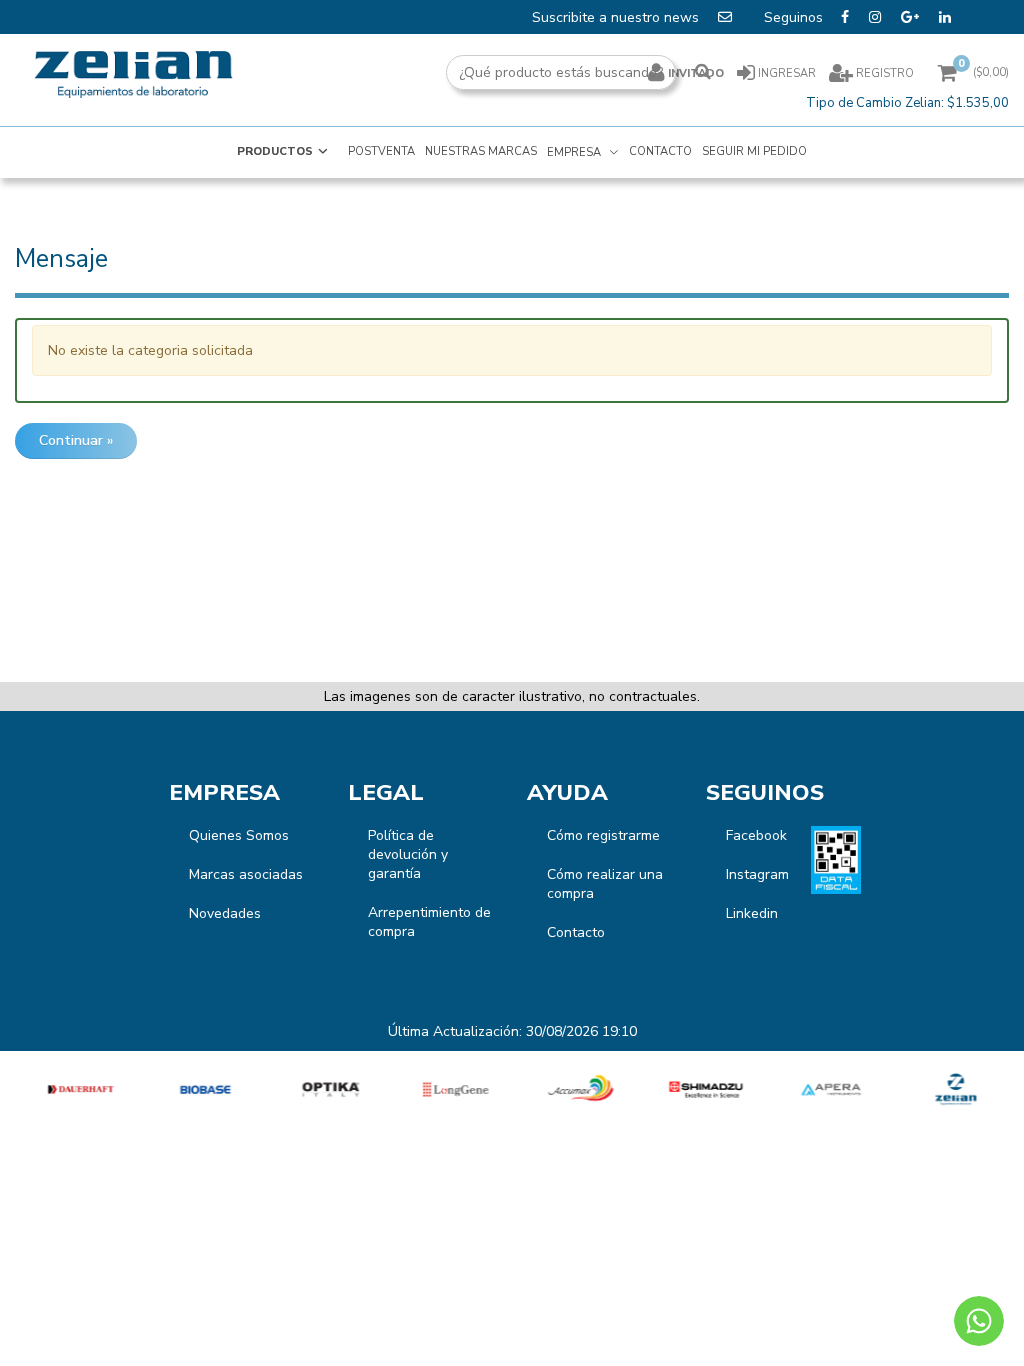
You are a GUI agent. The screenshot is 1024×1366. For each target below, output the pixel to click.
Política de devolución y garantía (408, 854)
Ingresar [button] (787, 73)
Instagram (757, 874)
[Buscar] (703, 73)
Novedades (225, 913)
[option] (78, 1089)
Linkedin (752, 913)
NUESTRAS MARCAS (481, 151)
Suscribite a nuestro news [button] (617, 17)
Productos (275, 151)
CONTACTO (660, 151)
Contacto (576, 932)
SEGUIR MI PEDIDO (754, 151)
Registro (883, 73)
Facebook (756, 835)
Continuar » (76, 440)
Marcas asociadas (246, 874)
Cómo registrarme (603, 835)
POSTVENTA (381, 151)
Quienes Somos (239, 835)
